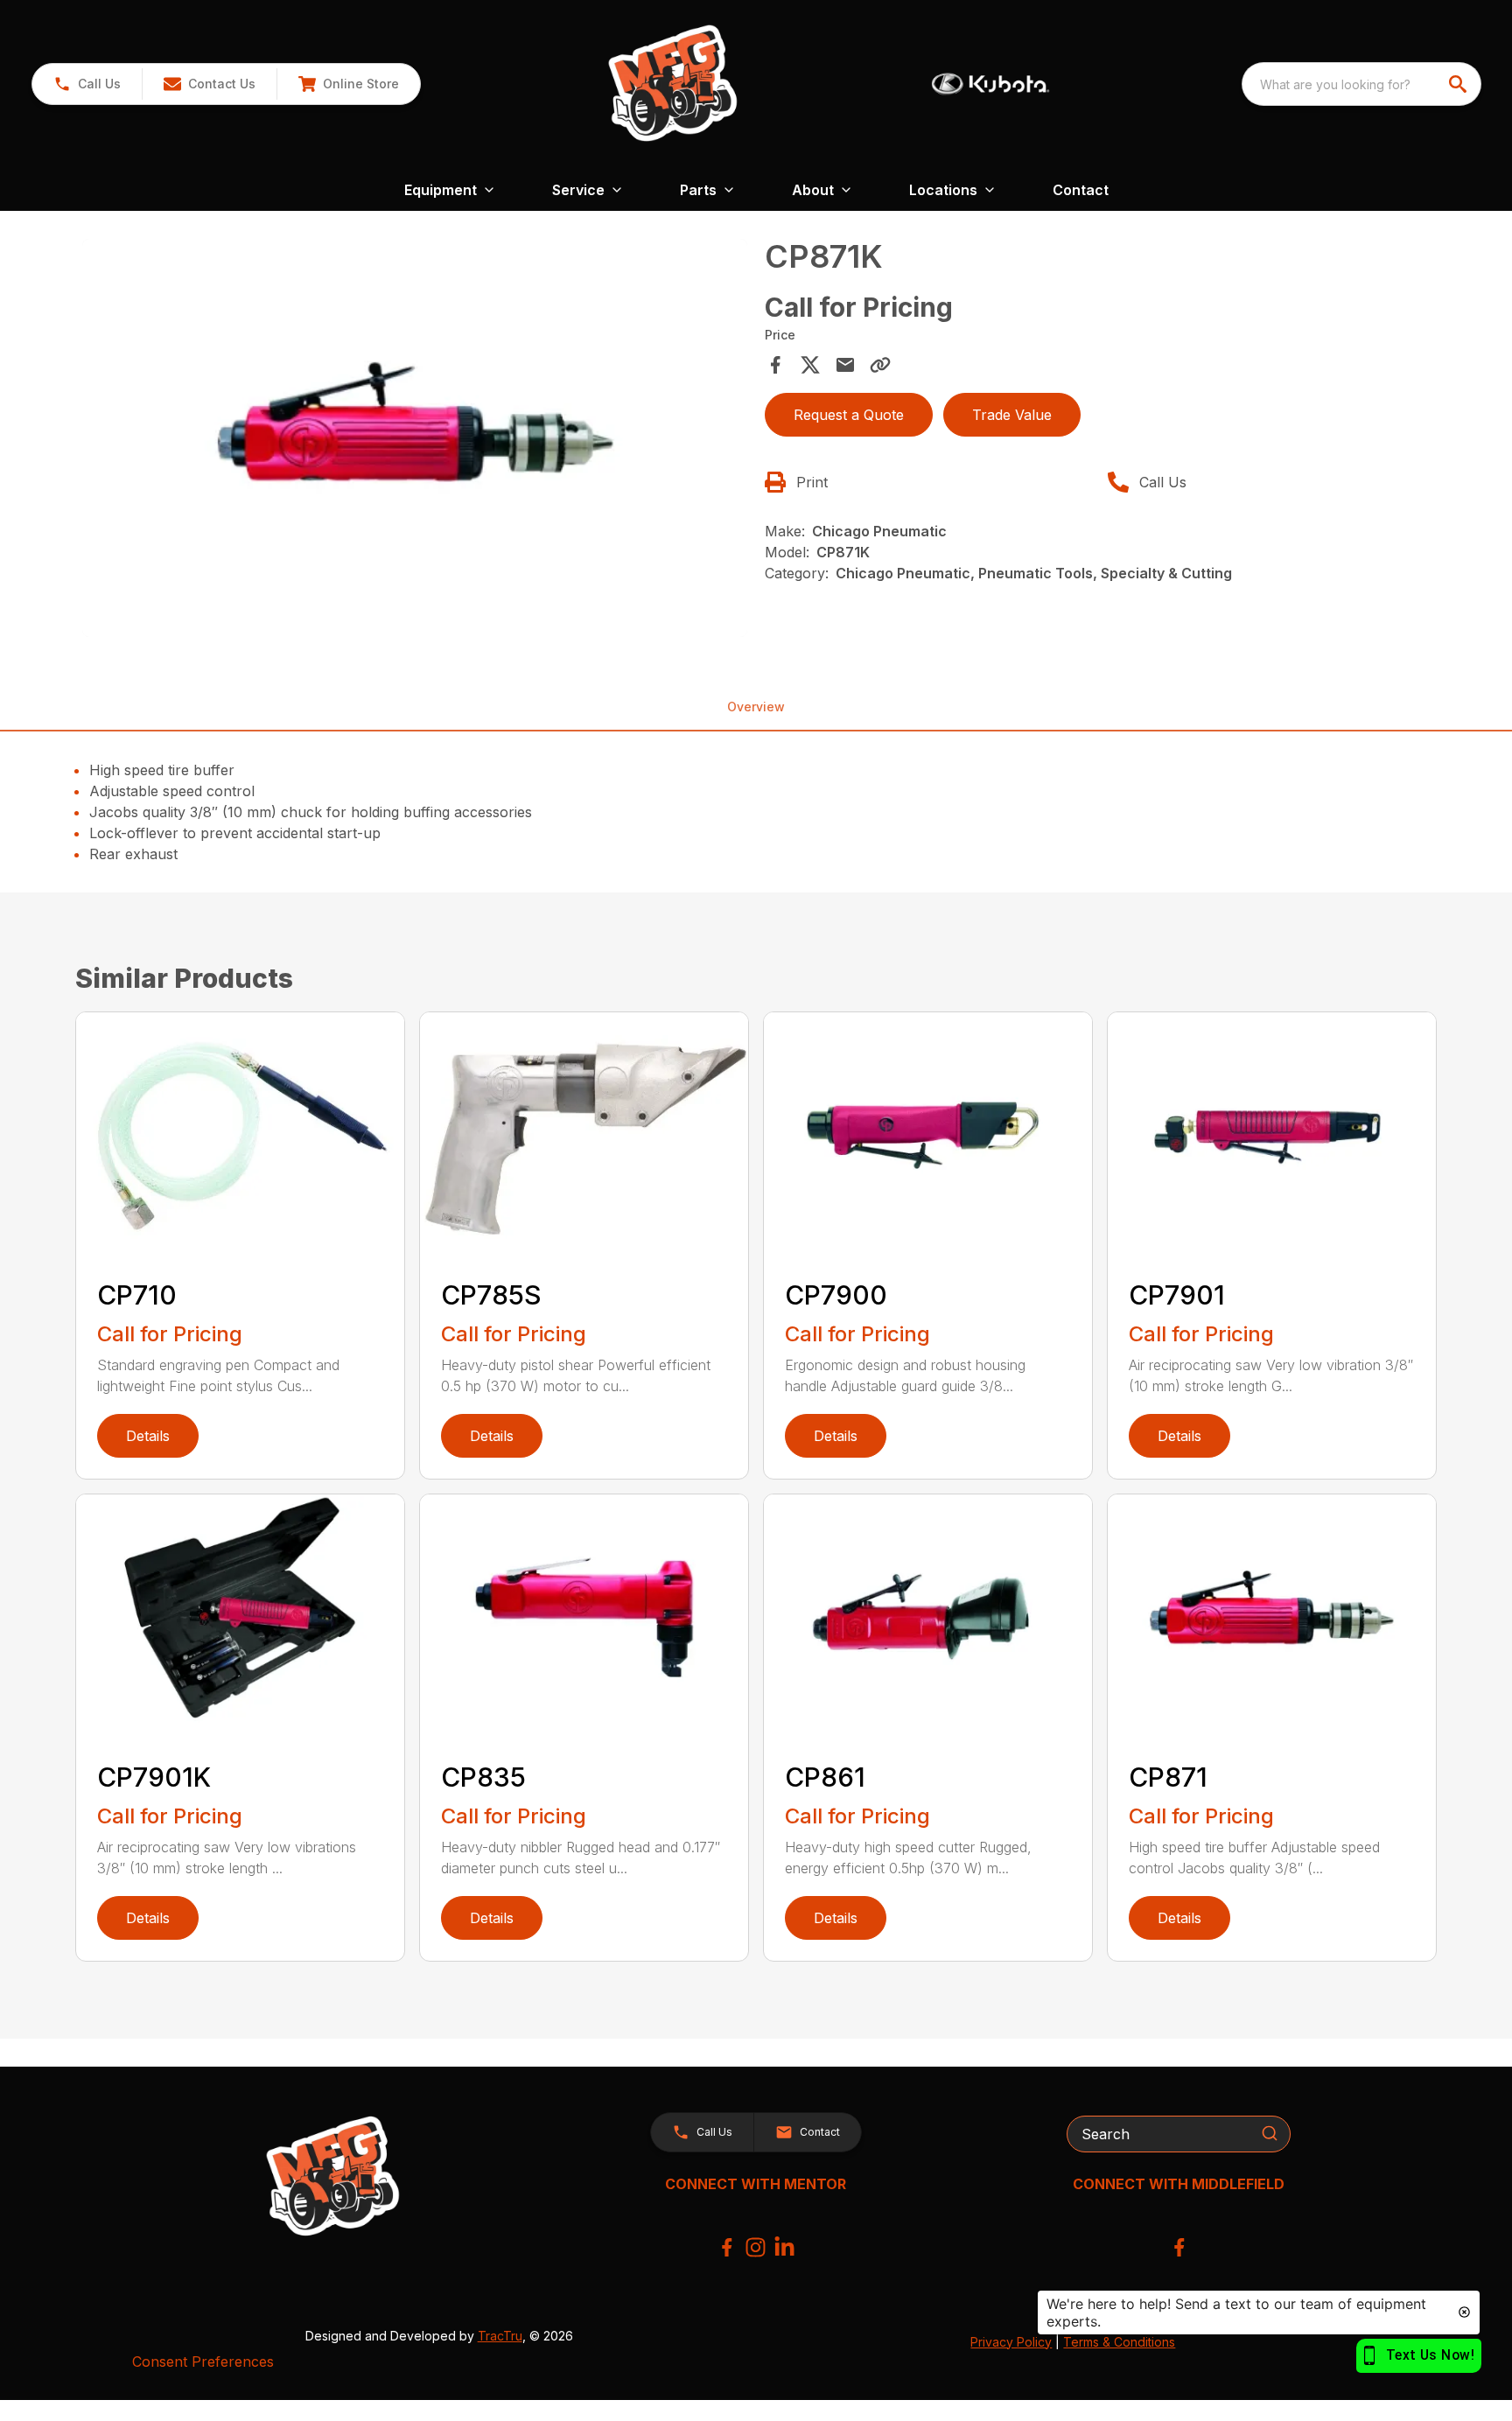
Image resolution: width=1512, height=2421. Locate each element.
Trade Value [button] (1012, 415)
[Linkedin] (784, 2247)
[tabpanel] (415, 441)
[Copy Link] (880, 365)
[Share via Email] (845, 365)
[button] (87, 84)
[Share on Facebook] (775, 365)
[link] (348, 84)
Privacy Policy (1011, 2342)
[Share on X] (810, 365)
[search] (1459, 84)
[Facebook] (727, 2247)
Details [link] (148, 1436)
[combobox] (1361, 84)
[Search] (1270, 2133)
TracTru (500, 2336)
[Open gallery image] (415, 438)
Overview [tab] (756, 707)
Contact (1081, 190)
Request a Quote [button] (849, 415)
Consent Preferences (203, 2362)
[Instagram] (756, 2247)
